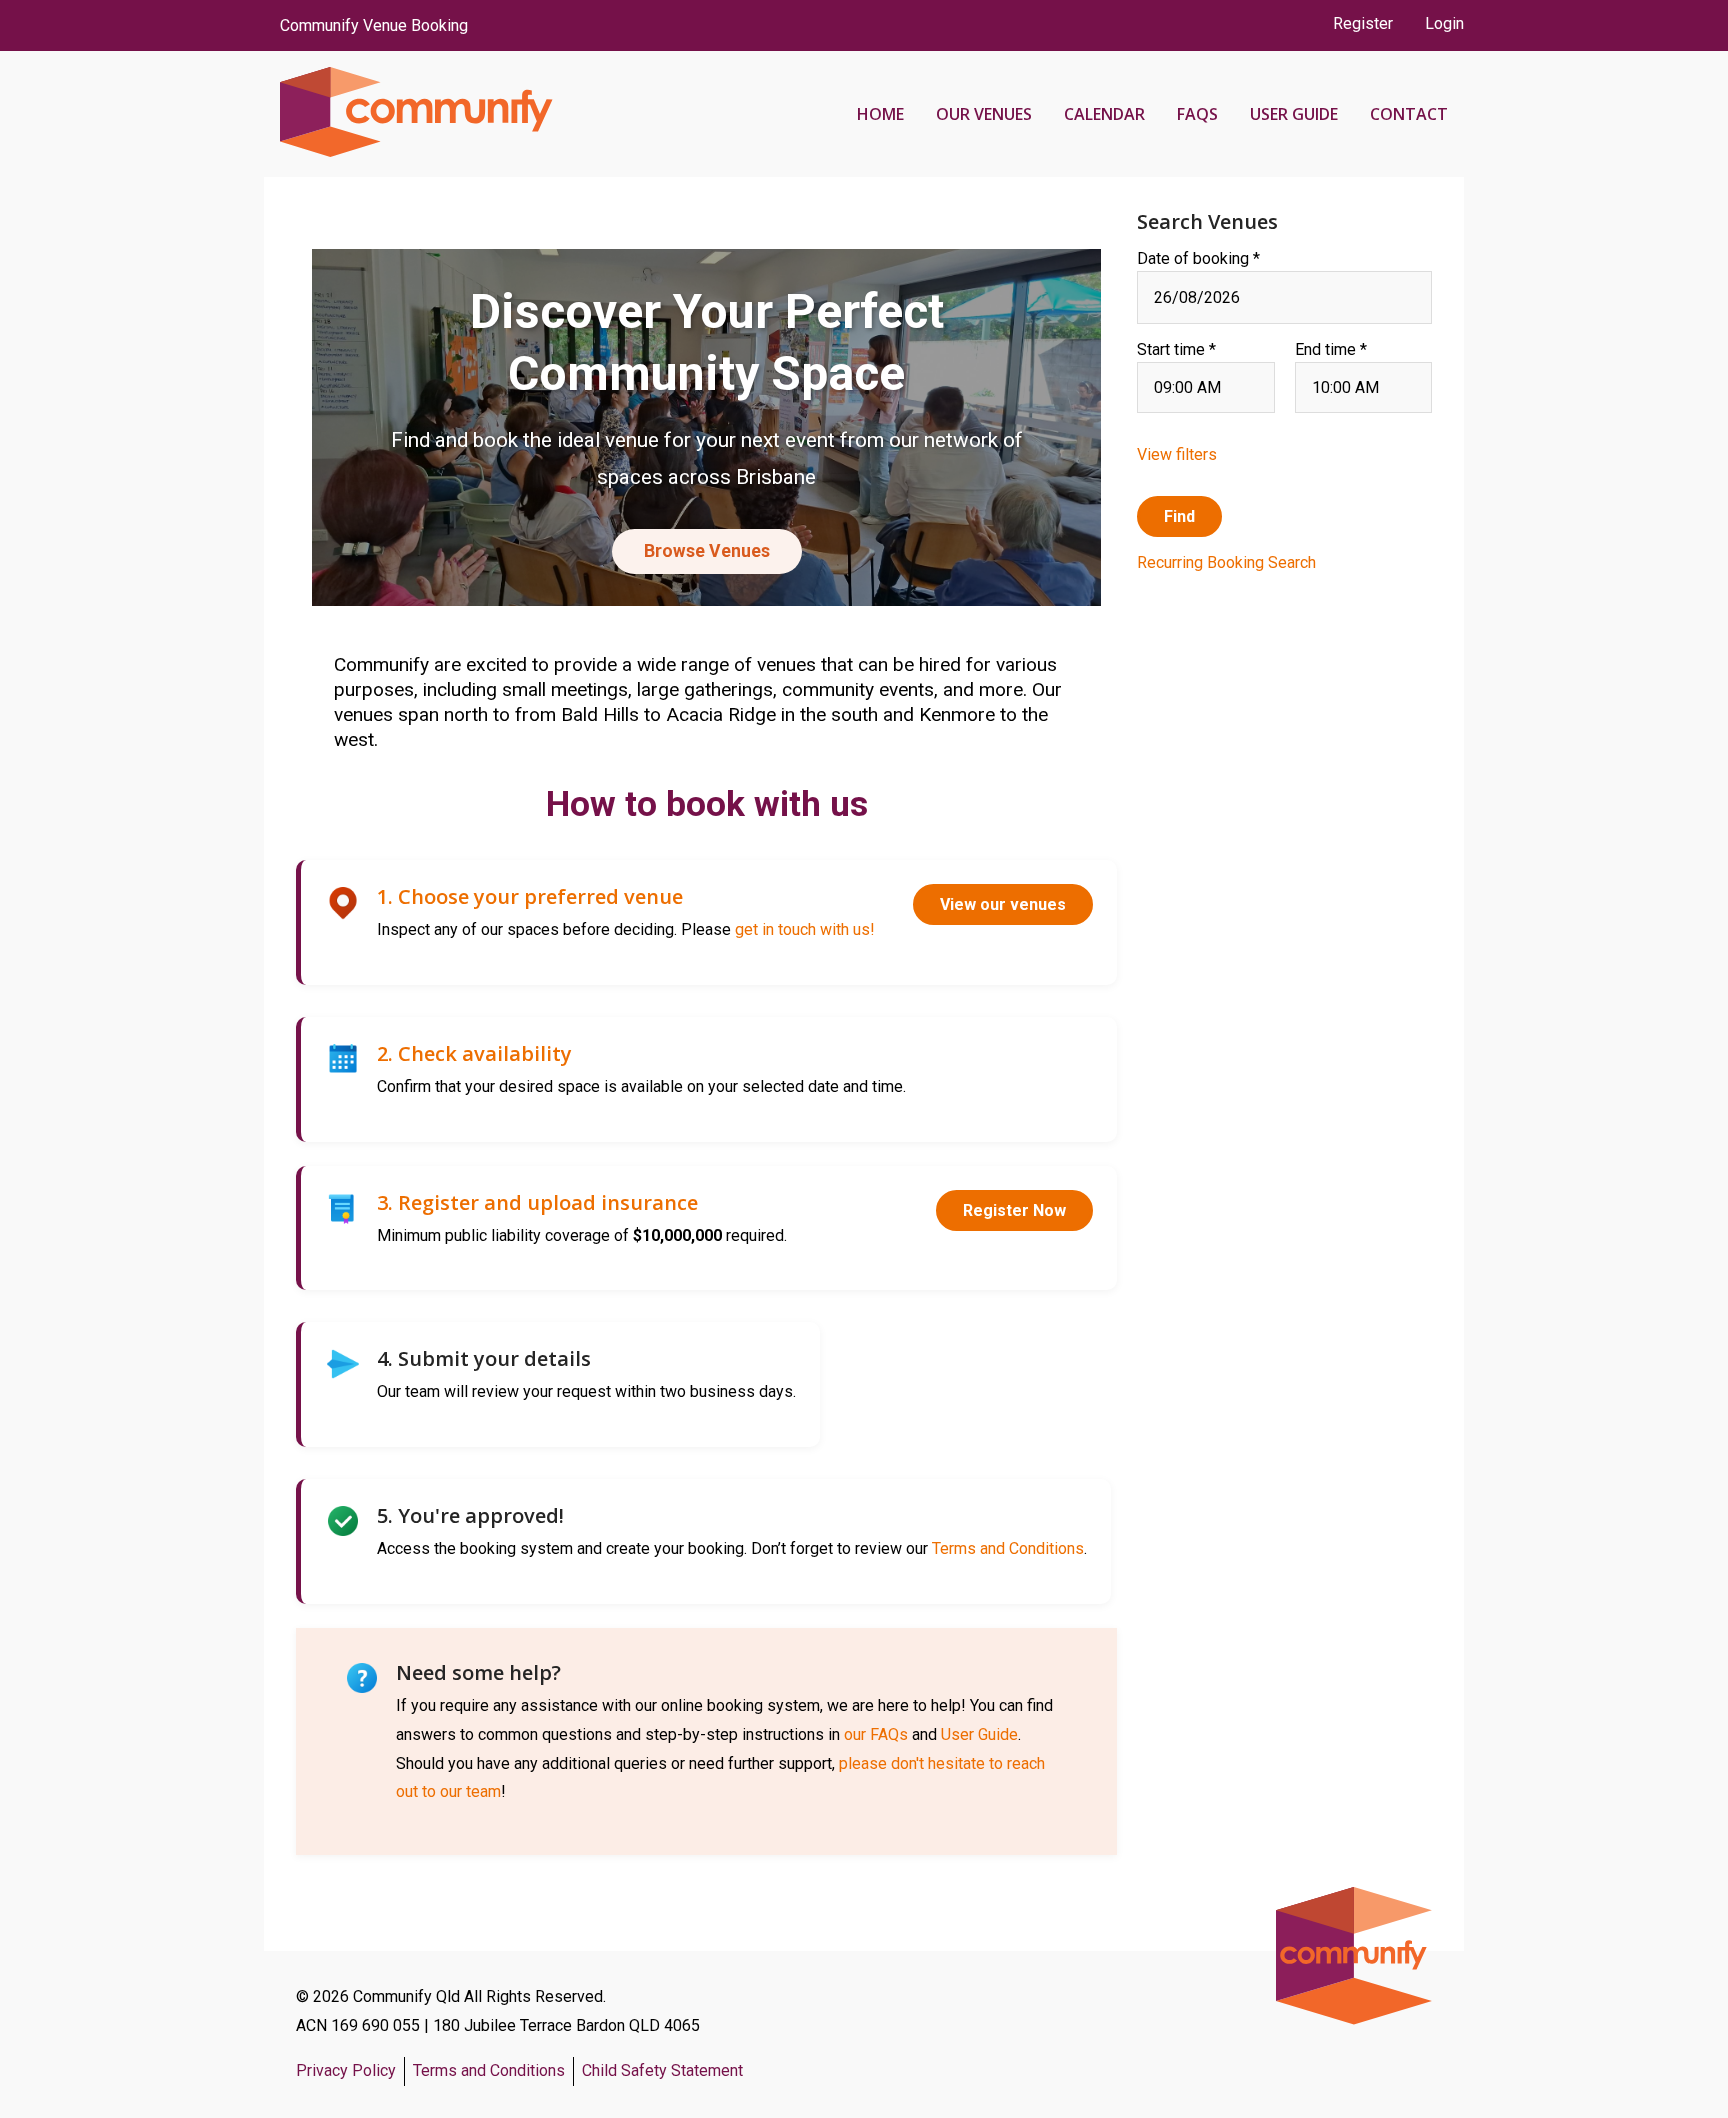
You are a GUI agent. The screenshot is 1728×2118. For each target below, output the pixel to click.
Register (1363, 23)
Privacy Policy (346, 2070)
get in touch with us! (805, 929)
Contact (1409, 114)
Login (1444, 23)
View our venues (1003, 904)
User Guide (1294, 114)
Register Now (1014, 1210)
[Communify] (408, 114)
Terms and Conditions (1008, 1548)
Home (880, 114)
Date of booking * (1198, 258)
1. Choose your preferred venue (530, 896)
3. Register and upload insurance (537, 1202)
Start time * (1176, 349)
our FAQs (876, 1734)
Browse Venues (707, 551)
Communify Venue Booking (374, 25)
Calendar (1104, 114)
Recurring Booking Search (1226, 562)
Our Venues (984, 114)
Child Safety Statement (662, 2070)
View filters (1177, 454)
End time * (1331, 349)
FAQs (1197, 114)
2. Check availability (474, 1053)
